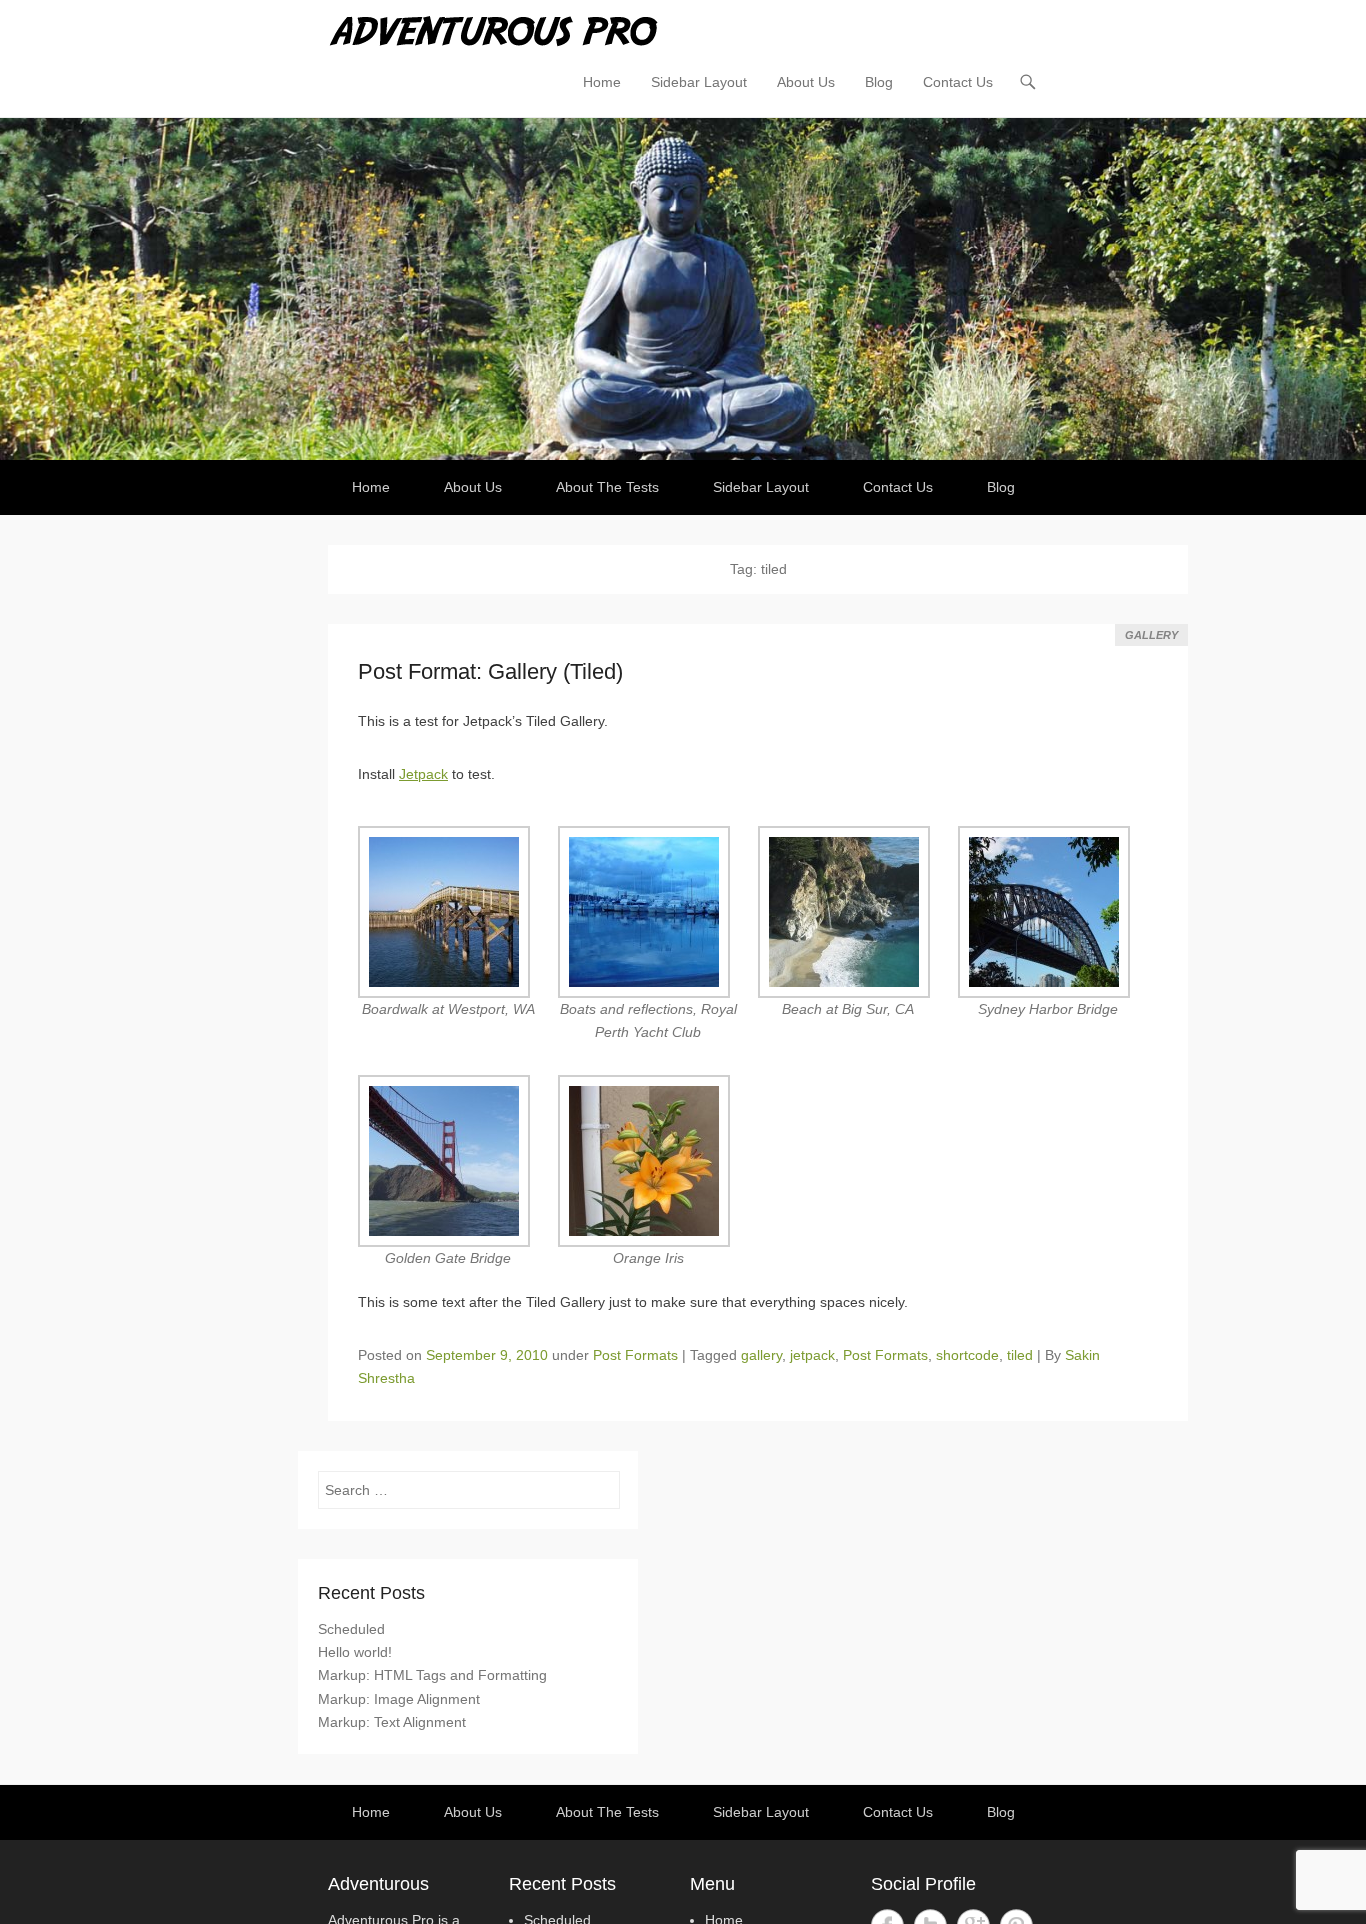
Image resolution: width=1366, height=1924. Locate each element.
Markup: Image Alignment (399, 1699)
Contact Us (958, 82)
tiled (1020, 1355)
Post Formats (635, 1355)
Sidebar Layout (699, 82)
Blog (879, 82)
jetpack (812, 1355)
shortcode (967, 1355)
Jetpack (423, 774)
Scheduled (351, 1629)
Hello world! (355, 1652)
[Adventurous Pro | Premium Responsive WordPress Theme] (683, 289)
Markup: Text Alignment (392, 1722)
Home (602, 82)
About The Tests (607, 487)
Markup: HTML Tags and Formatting (432, 1675)
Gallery (1151, 635)
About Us (806, 82)
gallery (761, 1355)
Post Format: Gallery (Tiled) (490, 671)
